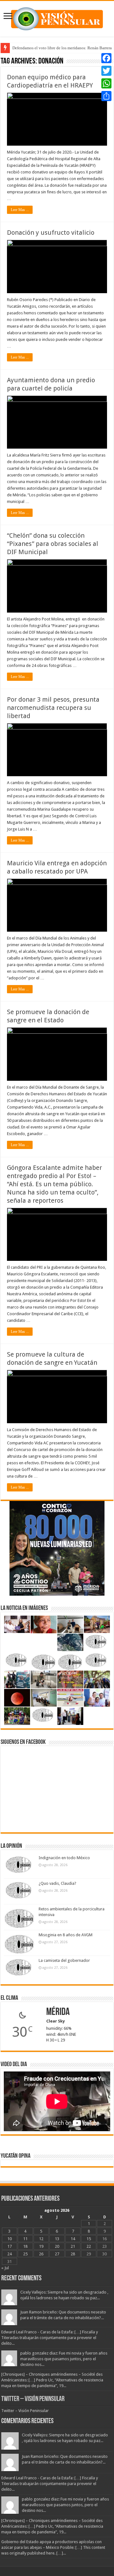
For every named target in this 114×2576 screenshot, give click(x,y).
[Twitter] (106, 71)
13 (57, 2239)
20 (57, 2246)
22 (89, 2246)
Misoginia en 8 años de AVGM (66, 1935)
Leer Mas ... (20, 210)
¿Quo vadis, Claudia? (57, 1883)
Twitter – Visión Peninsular (33, 2399)
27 (57, 2254)
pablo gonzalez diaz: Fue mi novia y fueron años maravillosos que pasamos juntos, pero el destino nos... (64, 2359)
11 (25, 2239)
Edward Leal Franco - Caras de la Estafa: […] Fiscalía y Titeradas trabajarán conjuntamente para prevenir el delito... (50, 2338)
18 (25, 2246)
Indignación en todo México (64, 1858)
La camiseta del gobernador (64, 1960)
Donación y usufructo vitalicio (51, 233)
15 (89, 2239)
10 (9, 2239)
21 (73, 2246)
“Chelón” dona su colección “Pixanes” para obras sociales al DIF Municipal (53, 544)
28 (73, 2254)
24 (9, 2254)
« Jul (5, 2268)
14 (73, 2239)
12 (41, 2239)
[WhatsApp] (106, 83)
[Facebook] (106, 58)
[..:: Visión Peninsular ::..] (57, 18)
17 (9, 2246)
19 (41, 2246)
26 (41, 2254)
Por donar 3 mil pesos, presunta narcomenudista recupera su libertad (53, 708)
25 (25, 2254)
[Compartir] (106, 96)
